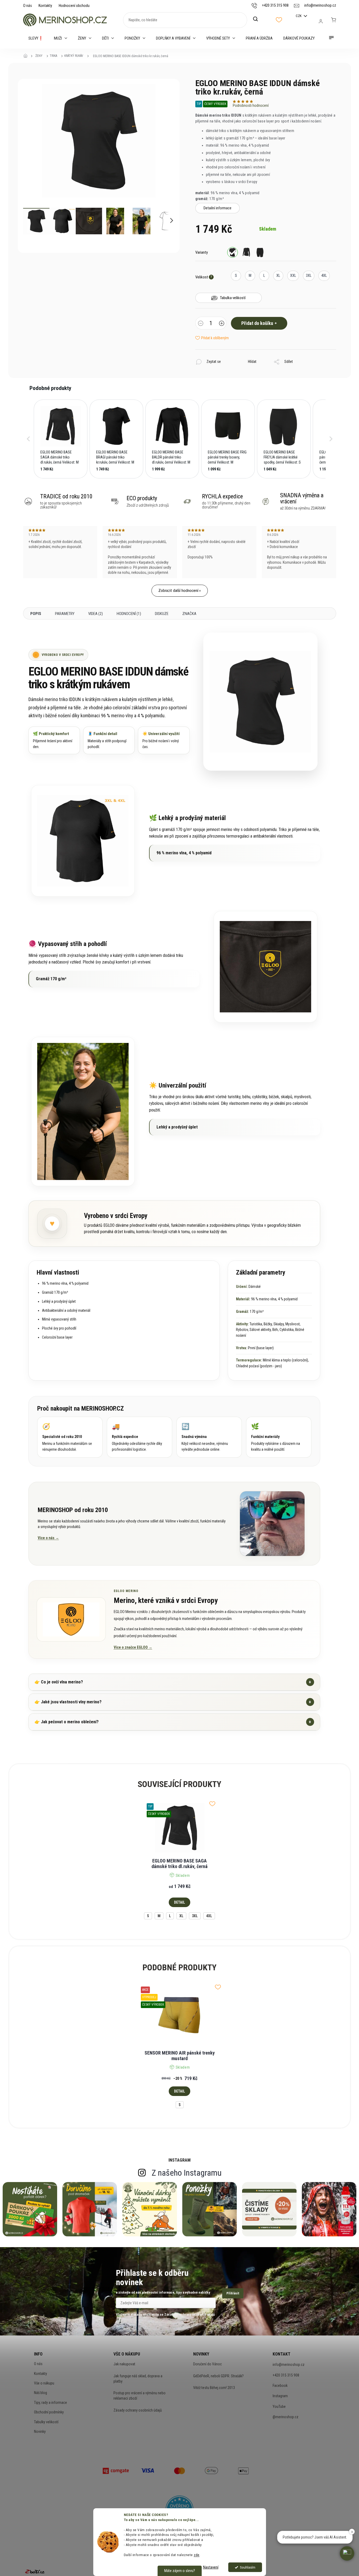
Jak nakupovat (124, 2364)
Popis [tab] (36, 614)
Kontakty (45, 6)
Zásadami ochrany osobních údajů (189, 2314)
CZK (299, 16)
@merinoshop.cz (286, 2417)
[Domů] (27, 56)
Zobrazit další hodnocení (178, 591)
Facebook (280, 2386)
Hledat (258, 19)
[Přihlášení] (321, 21)
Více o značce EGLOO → (133, 1647)
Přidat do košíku (257, 323)
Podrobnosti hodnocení (251, 105)
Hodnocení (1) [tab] (129, 614)
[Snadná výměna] (209, 1437)
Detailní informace (217, 208)
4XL (209, 1916)
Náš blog (41, 2393)
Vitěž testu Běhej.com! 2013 (214, 2388)
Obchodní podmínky (49, 2412)
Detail (179, 1902)
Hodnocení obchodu (74, 6)
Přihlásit (233, 2293)
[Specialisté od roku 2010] (70, 1437)
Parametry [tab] (65, 614)
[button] (28, 439)
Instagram (280, 2396)
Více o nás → (48, 1538)
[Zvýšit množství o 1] (222, 324)
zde (197, 2555)
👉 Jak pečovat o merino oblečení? (173, 1722)
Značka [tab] (189, 614)
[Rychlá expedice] (140, 1437)
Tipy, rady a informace (50, 2403)
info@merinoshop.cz (289, 2365)
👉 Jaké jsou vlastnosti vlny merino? (173, 1702)
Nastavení (211, 2567)
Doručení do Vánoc (208, 2364)
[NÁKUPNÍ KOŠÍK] (333, 20)
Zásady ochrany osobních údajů (138, 2410)
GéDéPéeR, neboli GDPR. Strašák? (218, 2376)
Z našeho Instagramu (187, 2173)
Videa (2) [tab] (96, 614)
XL (181, 1916)
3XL (195, 1916)
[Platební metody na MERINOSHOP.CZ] (116, 2470)
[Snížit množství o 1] (201, 324)
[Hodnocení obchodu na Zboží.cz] (35, 2571)
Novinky (40, 2431)
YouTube (279, 2407)
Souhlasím (248, 2567)
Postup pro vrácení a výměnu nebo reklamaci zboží (140, 2396)
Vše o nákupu (44, 2383)
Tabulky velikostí (46, 2422)
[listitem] (61, 439)
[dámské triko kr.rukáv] (233, 252)
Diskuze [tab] (162, 614)
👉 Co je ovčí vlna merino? (173, 1682)
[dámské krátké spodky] (260, 252)
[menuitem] (36, 38)
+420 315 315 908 (286, 2375)
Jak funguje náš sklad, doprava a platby (138, 2379)
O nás (28, 6)
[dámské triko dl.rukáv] (246, 252)
